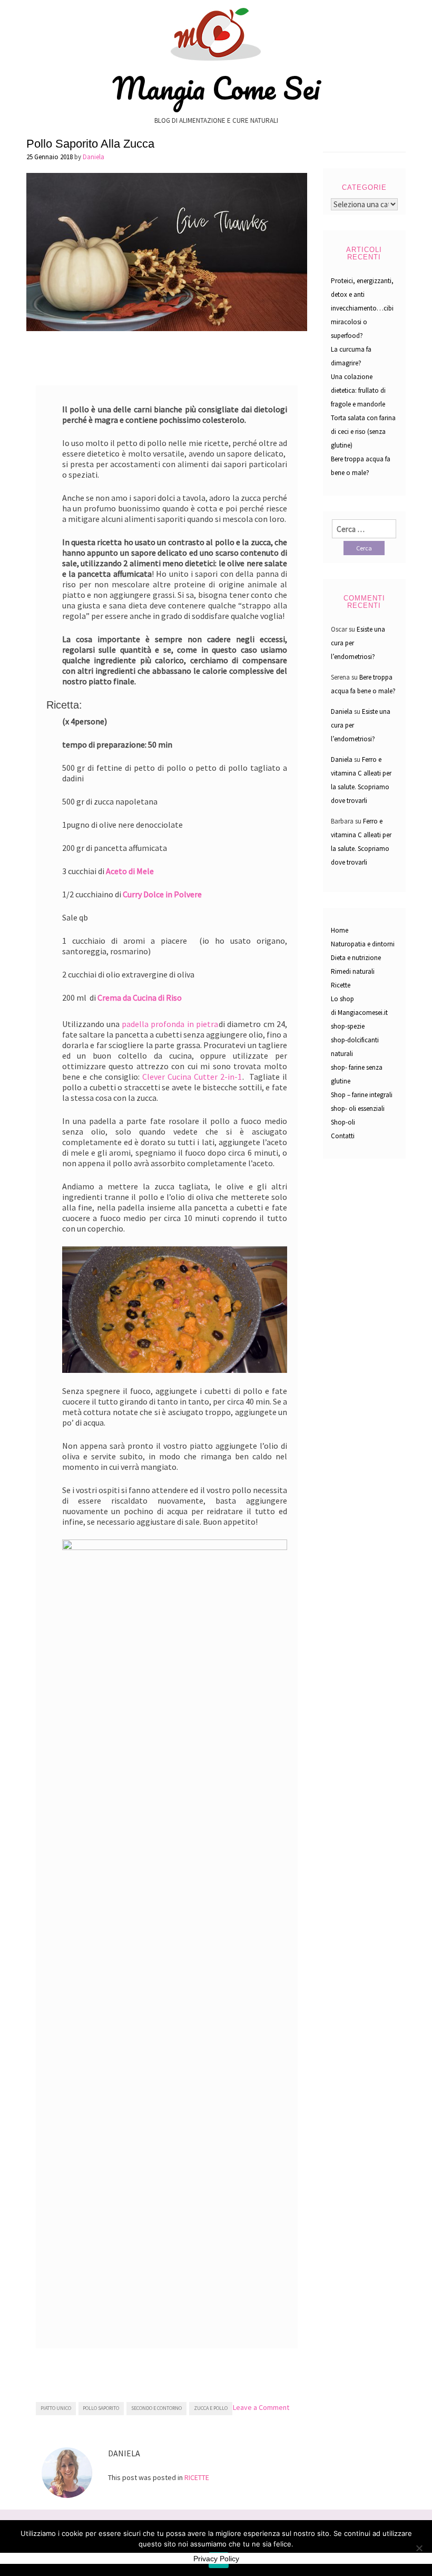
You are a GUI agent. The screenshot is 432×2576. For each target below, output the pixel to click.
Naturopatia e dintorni (363, 944)
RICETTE (197, 2477)
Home (340, 930)
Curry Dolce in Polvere (162, 894)
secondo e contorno (156, 2408)
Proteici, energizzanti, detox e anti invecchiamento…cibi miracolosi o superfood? (362, 308)
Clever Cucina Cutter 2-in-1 (192, 1077)
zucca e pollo (211, 2408)
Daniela (94, 157)
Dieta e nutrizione (356, 958)
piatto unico (56, 2408)
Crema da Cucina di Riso (140, 998)
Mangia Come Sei (216, 88)
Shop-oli (343, 1122)
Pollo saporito (101, 2408)
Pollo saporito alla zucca (90, 144)
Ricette (341, 985)
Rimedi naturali (353, 971)
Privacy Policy (216, 2559)
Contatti (343, 1136)
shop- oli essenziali (358, 1108)
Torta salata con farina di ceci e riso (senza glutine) (363, 432)
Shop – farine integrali (362, 1095)
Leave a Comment (261, 2407)
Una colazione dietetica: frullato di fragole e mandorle (358, 390)
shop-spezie (348, 1026)
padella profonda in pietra (170, 1024)
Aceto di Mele (130, 871)
